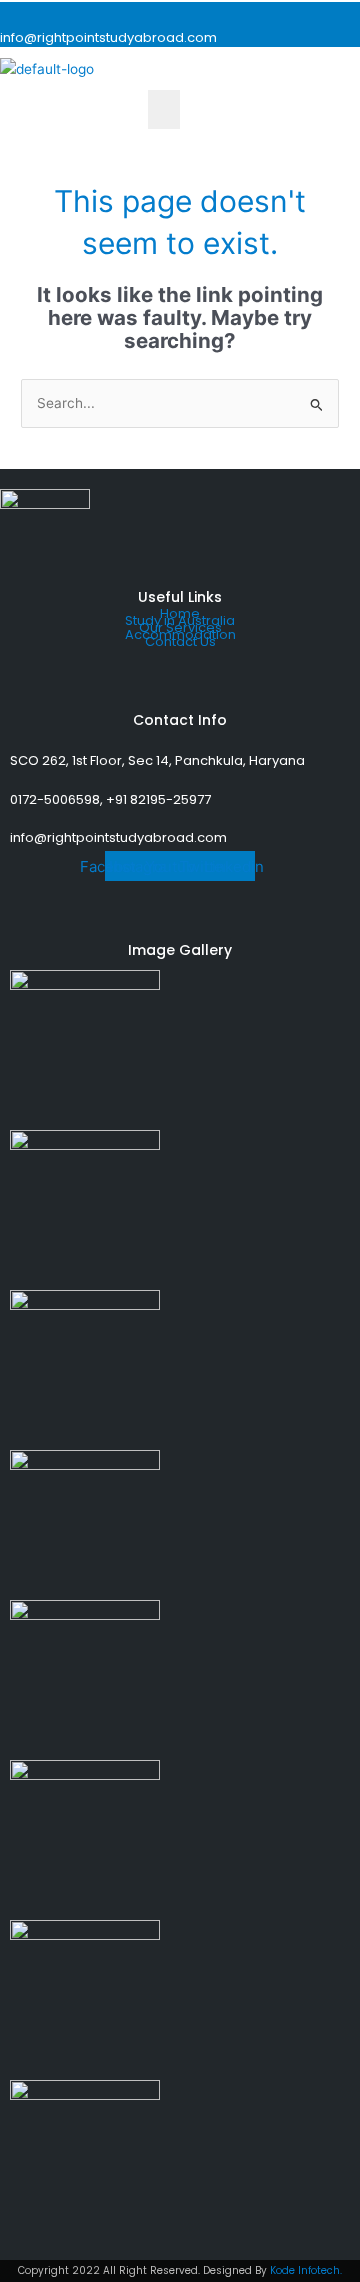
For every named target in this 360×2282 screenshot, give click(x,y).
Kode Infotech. (306, 2270)
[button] (164, 109)
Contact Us (180, 641)
